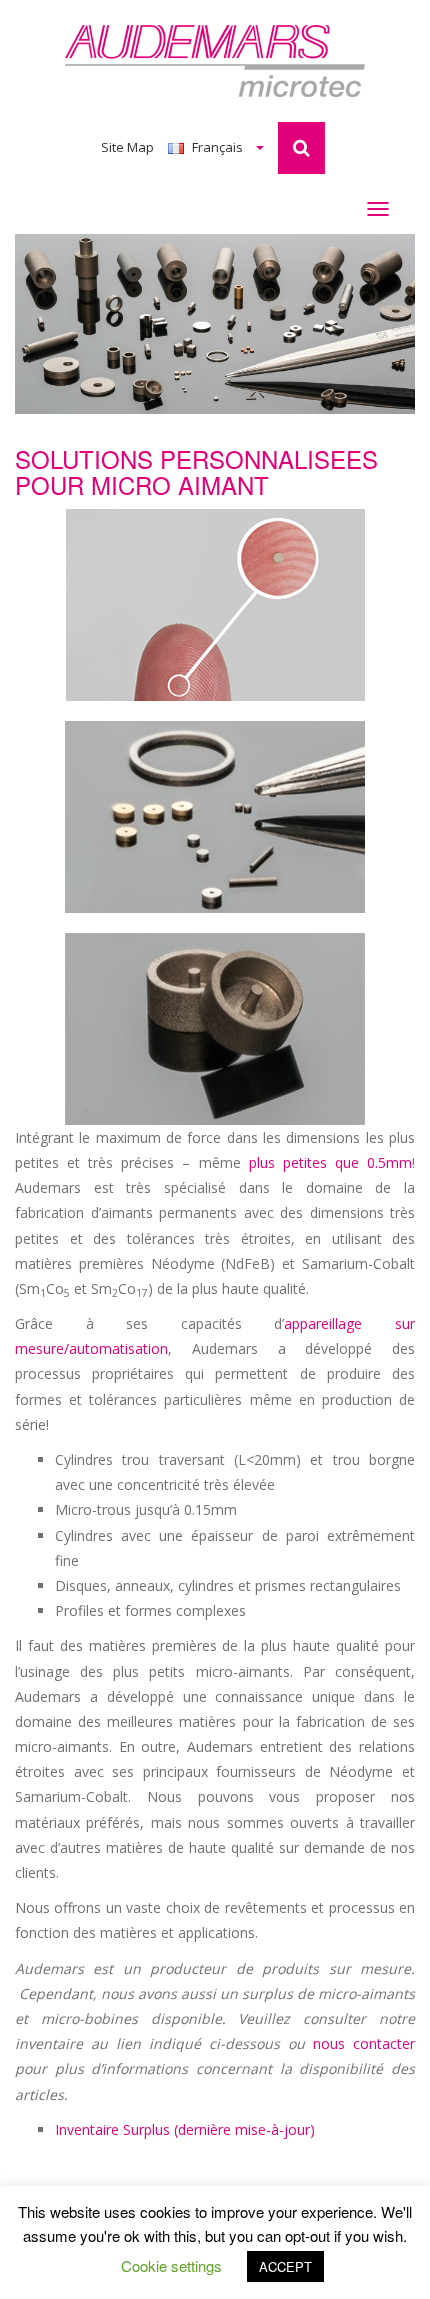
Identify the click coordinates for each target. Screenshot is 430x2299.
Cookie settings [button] (171, 2265)
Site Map (127, 147)
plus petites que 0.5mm (330, 1162)
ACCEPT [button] (285, 2266)
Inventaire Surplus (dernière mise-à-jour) (185, 2129)
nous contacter (364, 2043)
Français (217, 147)
